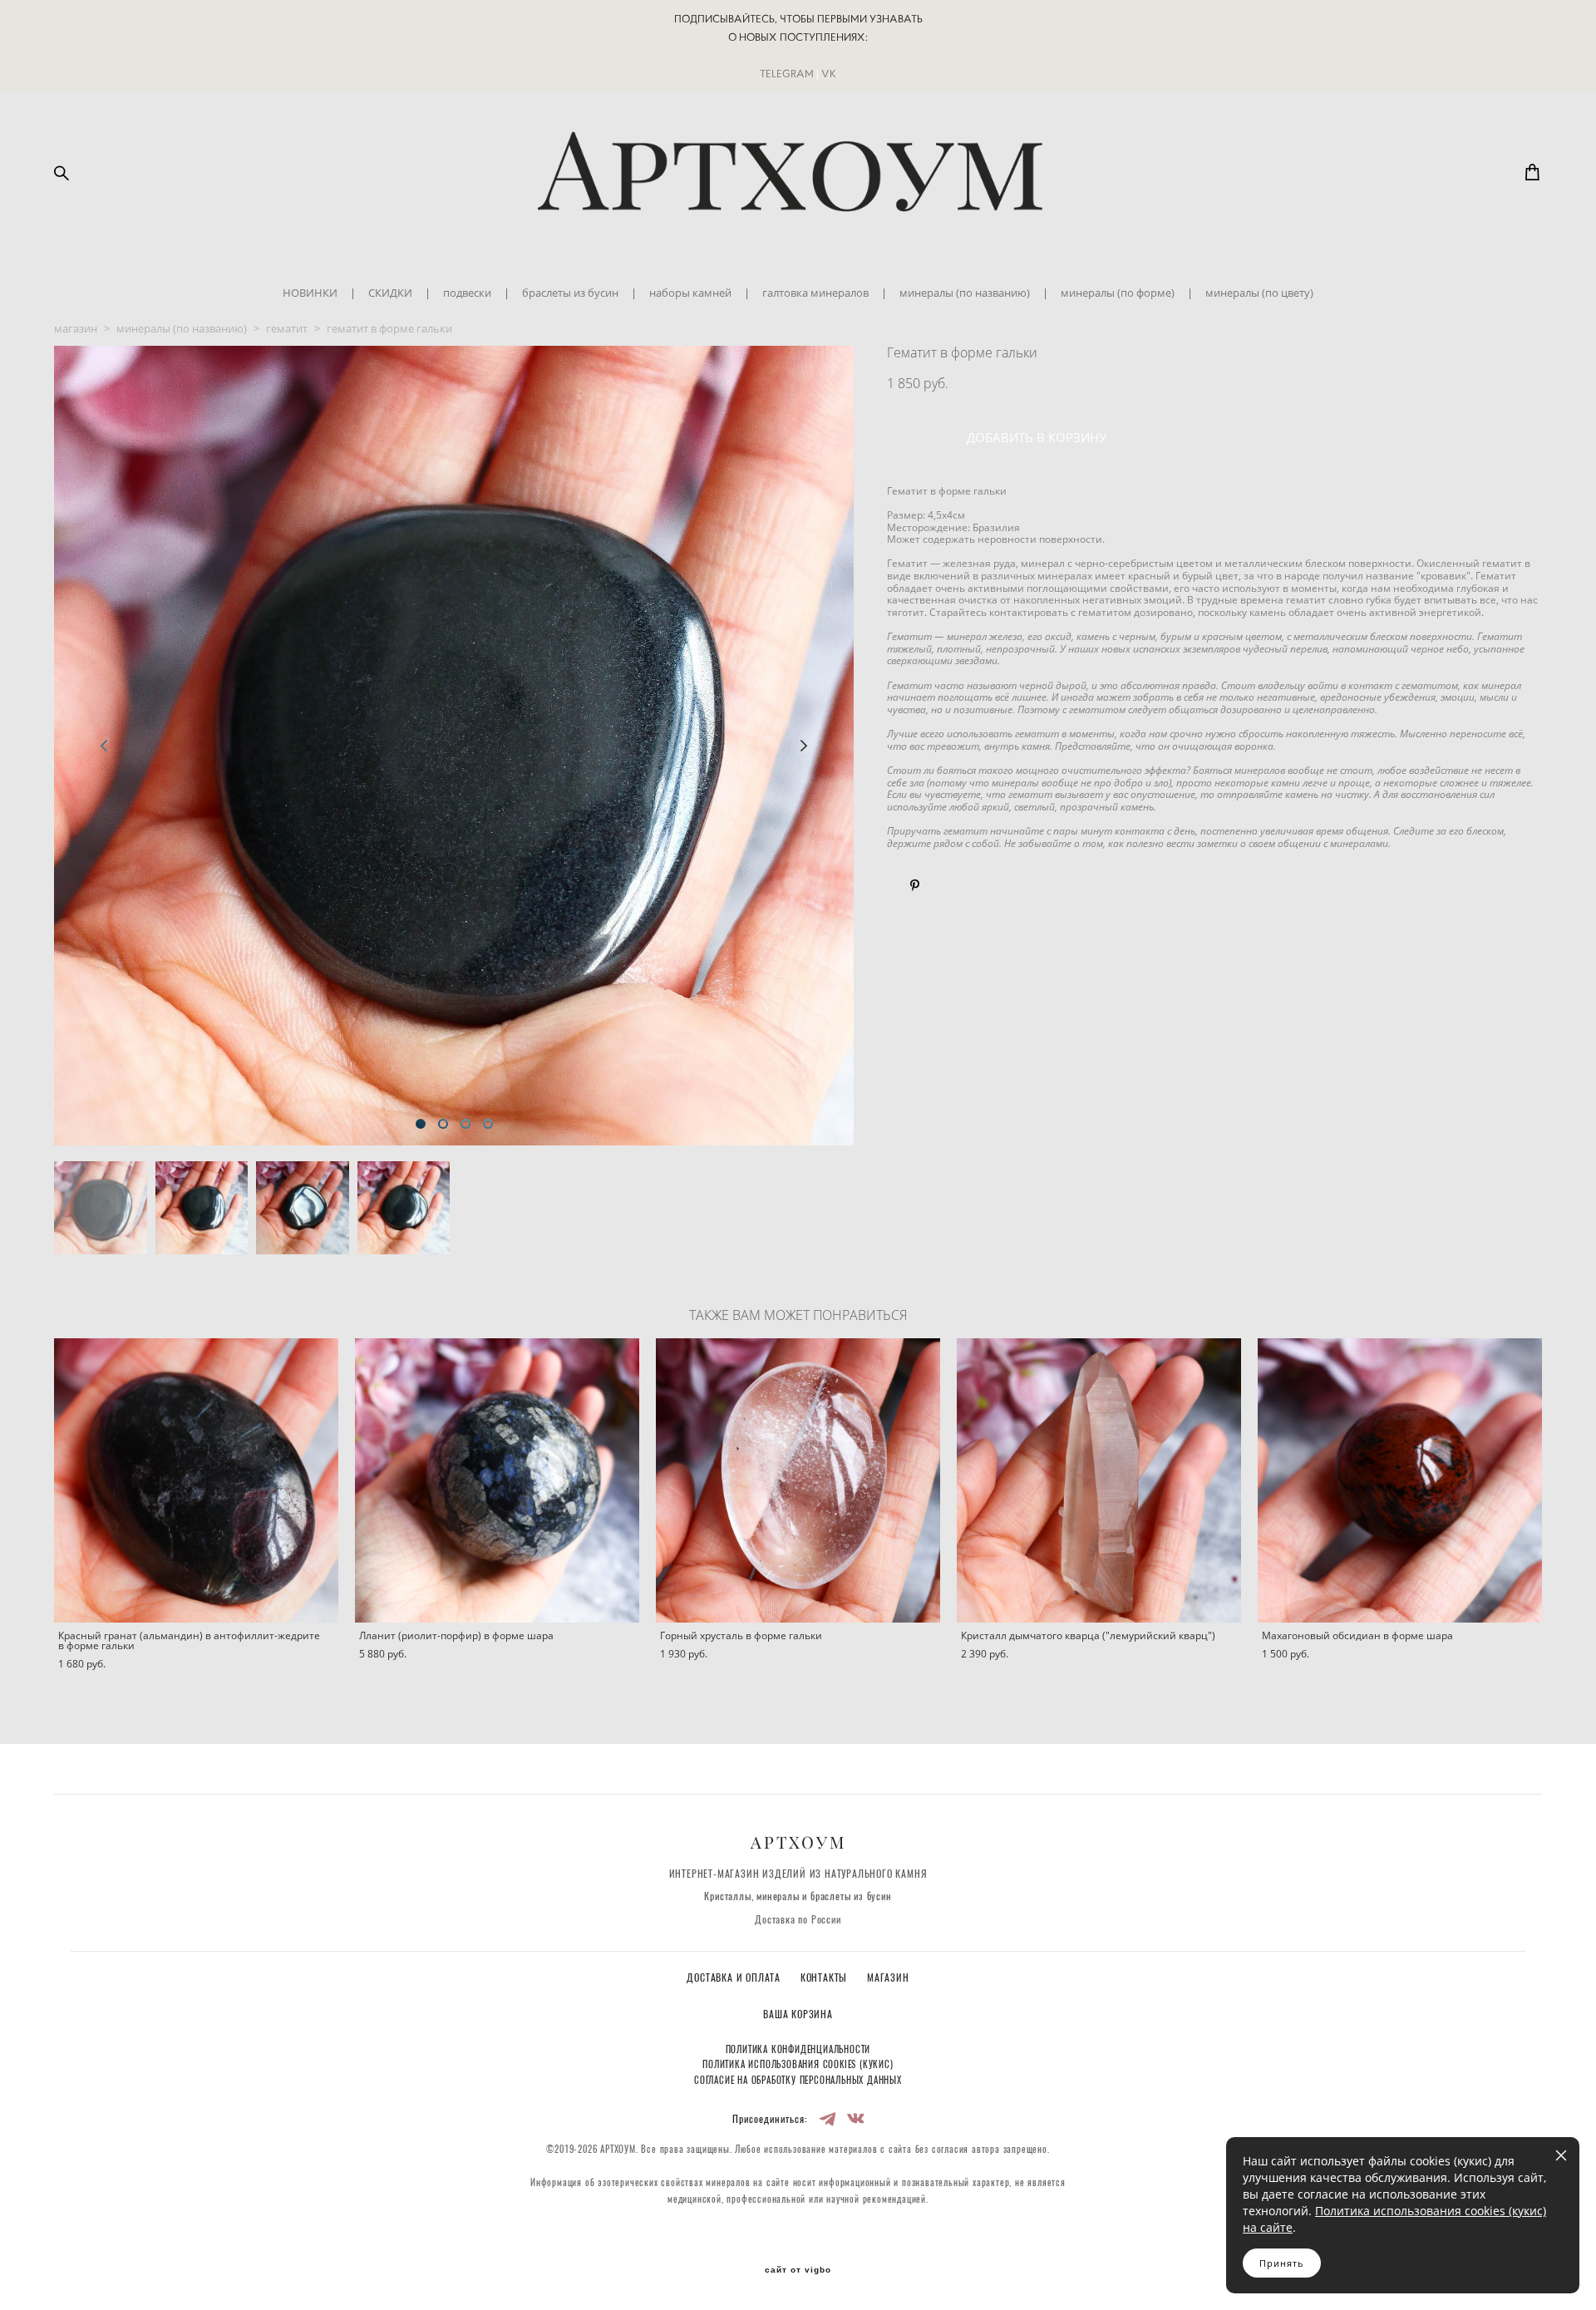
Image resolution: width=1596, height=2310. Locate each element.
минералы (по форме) (1118, 293)
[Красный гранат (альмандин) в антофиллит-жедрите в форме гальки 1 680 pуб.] (196, 1480)
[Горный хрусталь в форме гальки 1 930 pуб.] (798, 1480)
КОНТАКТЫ (825, 1978)
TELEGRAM (787, 74)
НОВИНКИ (310, 293)
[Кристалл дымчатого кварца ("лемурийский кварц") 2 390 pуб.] (1099, 1480)
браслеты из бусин (570, 293)
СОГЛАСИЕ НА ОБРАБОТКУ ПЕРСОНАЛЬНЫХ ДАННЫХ (798, 2081)
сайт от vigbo (798, 2270)
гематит (287, 328)
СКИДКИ (390, 293)
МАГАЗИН (888, 1978)
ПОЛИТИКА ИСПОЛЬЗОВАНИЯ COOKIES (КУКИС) (798, 2065)
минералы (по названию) (965, 293)
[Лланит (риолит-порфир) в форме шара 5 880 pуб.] (497, 1480)
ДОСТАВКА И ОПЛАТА (735, 1978)
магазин (76, 328)
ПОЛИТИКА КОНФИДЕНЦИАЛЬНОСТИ (798, 2050)
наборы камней (690, 293)
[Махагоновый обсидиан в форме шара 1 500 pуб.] (1400, 1480)
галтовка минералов (815, 293)
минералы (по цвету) (1259, 293)
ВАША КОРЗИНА (798, 2015)
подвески (467, 293)
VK (829, 74)
